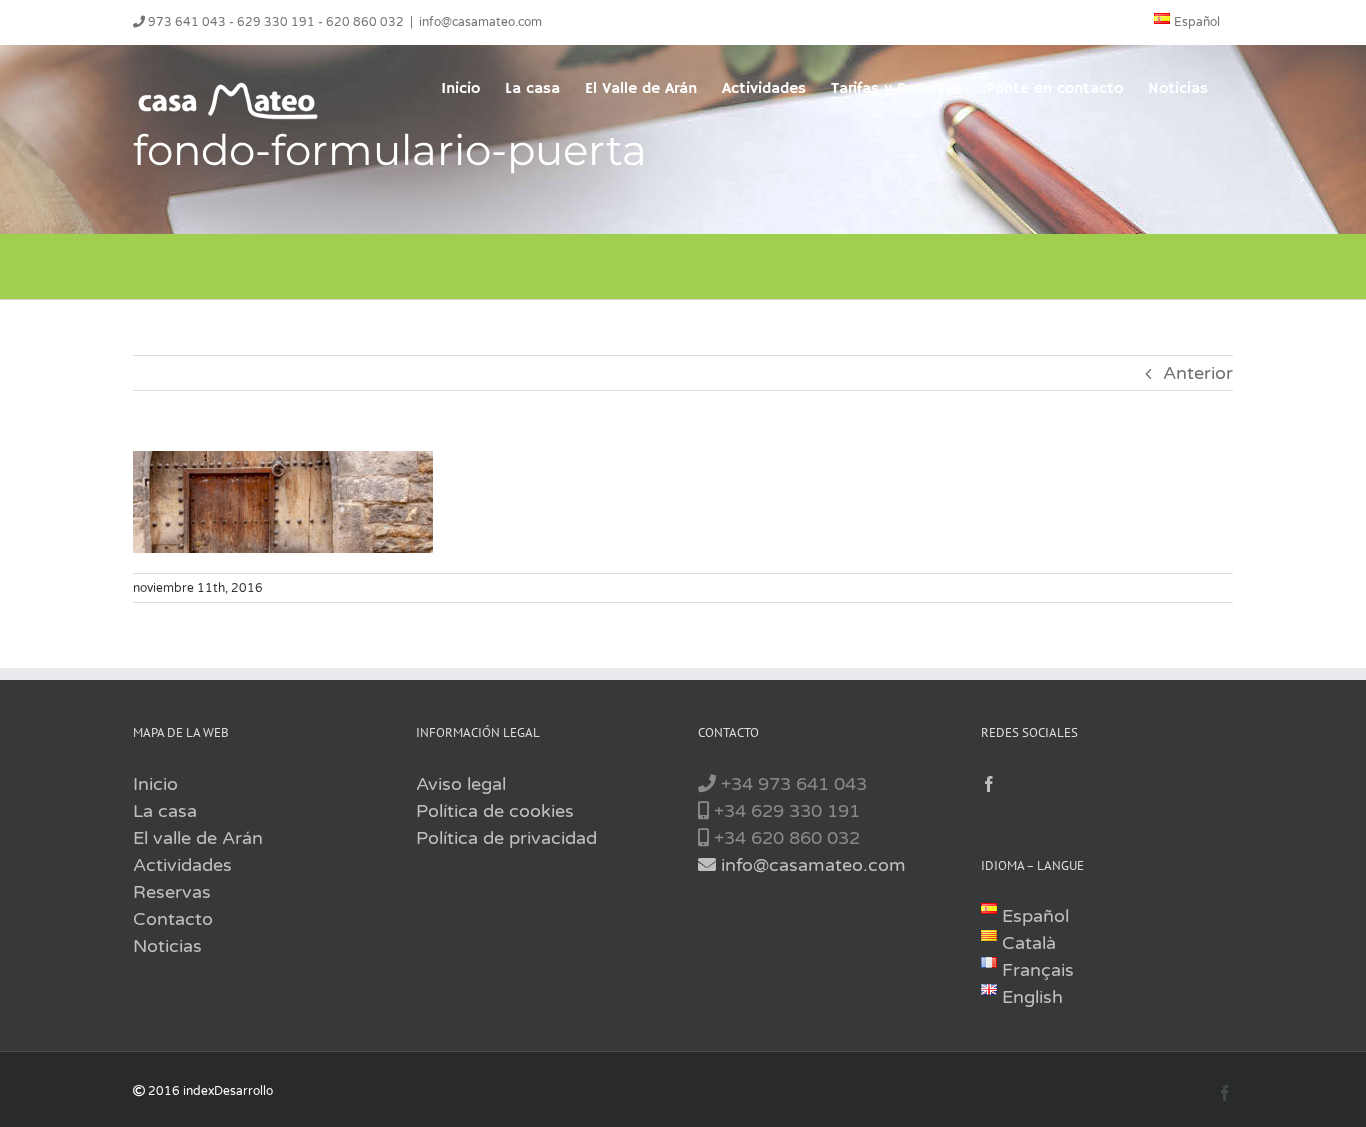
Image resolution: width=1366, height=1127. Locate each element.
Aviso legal (461, 784)
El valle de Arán (198, 838)
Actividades (182, 865)
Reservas (172, 892)
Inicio (155, 784)
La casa (165, 811)
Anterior (1198, 373)
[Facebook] (989, 784)
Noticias (167, 946)
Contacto (173, 919)
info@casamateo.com (480, 22)
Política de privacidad (506, 838)
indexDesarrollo (228, 1091)
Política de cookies (495, 811)
